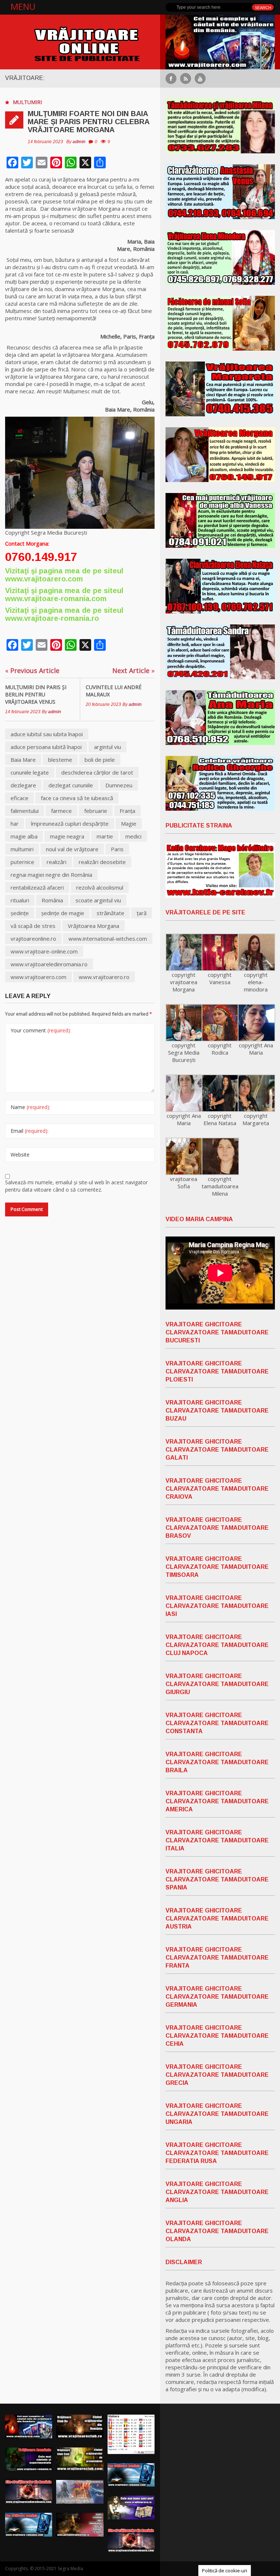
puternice (22, 862)
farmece (61, 811)
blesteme (60, 760)
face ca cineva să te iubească (77, 798)
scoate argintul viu (98, 900)
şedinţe (20, 913)
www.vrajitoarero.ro (104, 977)
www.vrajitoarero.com (44, 579)
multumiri (22, 849)
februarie (96, 811)
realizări (57, 862)
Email (30, 1131)
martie (105, 836)
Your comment (41, 1030)
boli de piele (100, 760)
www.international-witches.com (108, 939)
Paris (117, 849)
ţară (142, 913)
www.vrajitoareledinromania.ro (49, 964)
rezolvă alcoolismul (100, 887)
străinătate (110, 913)
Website (20, 1155)
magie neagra (67, 836)
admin (79, 142)
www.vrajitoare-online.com (44, 951)
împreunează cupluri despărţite (70, 823)
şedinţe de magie (63, 913)
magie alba (24, 836)
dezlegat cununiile (71, 785)
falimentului (25, 811)
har (15, 823)
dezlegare (23, 785)
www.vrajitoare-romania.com (56, 599)
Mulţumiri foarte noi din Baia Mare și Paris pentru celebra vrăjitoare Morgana (88, 122)
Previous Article (32, 670)
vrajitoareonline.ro (33, 939)
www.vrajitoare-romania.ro (52, 618)
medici (133, 836)
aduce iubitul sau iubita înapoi (47, 734)
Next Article (133, 670)
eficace (20, 798)
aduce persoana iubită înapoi (46, 747)
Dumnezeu (119, 785)
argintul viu (108, 747)
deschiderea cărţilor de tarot (97, 772)
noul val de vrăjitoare (72, 849)
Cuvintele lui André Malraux (114, 691)
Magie (129, 823)
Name (30, 1107)
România (52, 900)
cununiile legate (30, 772)
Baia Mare (23, 760)
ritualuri (20, 900)
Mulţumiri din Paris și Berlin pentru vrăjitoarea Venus (36, 694)
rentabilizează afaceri (37, 887)
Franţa (127, 811)
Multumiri (27, 102)
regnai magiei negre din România (51, 875)
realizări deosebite (102, 862)
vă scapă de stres (33, 926)
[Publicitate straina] (220, 870)
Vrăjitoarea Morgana (94, 926)
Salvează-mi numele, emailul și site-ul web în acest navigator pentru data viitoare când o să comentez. (76, 1186)
